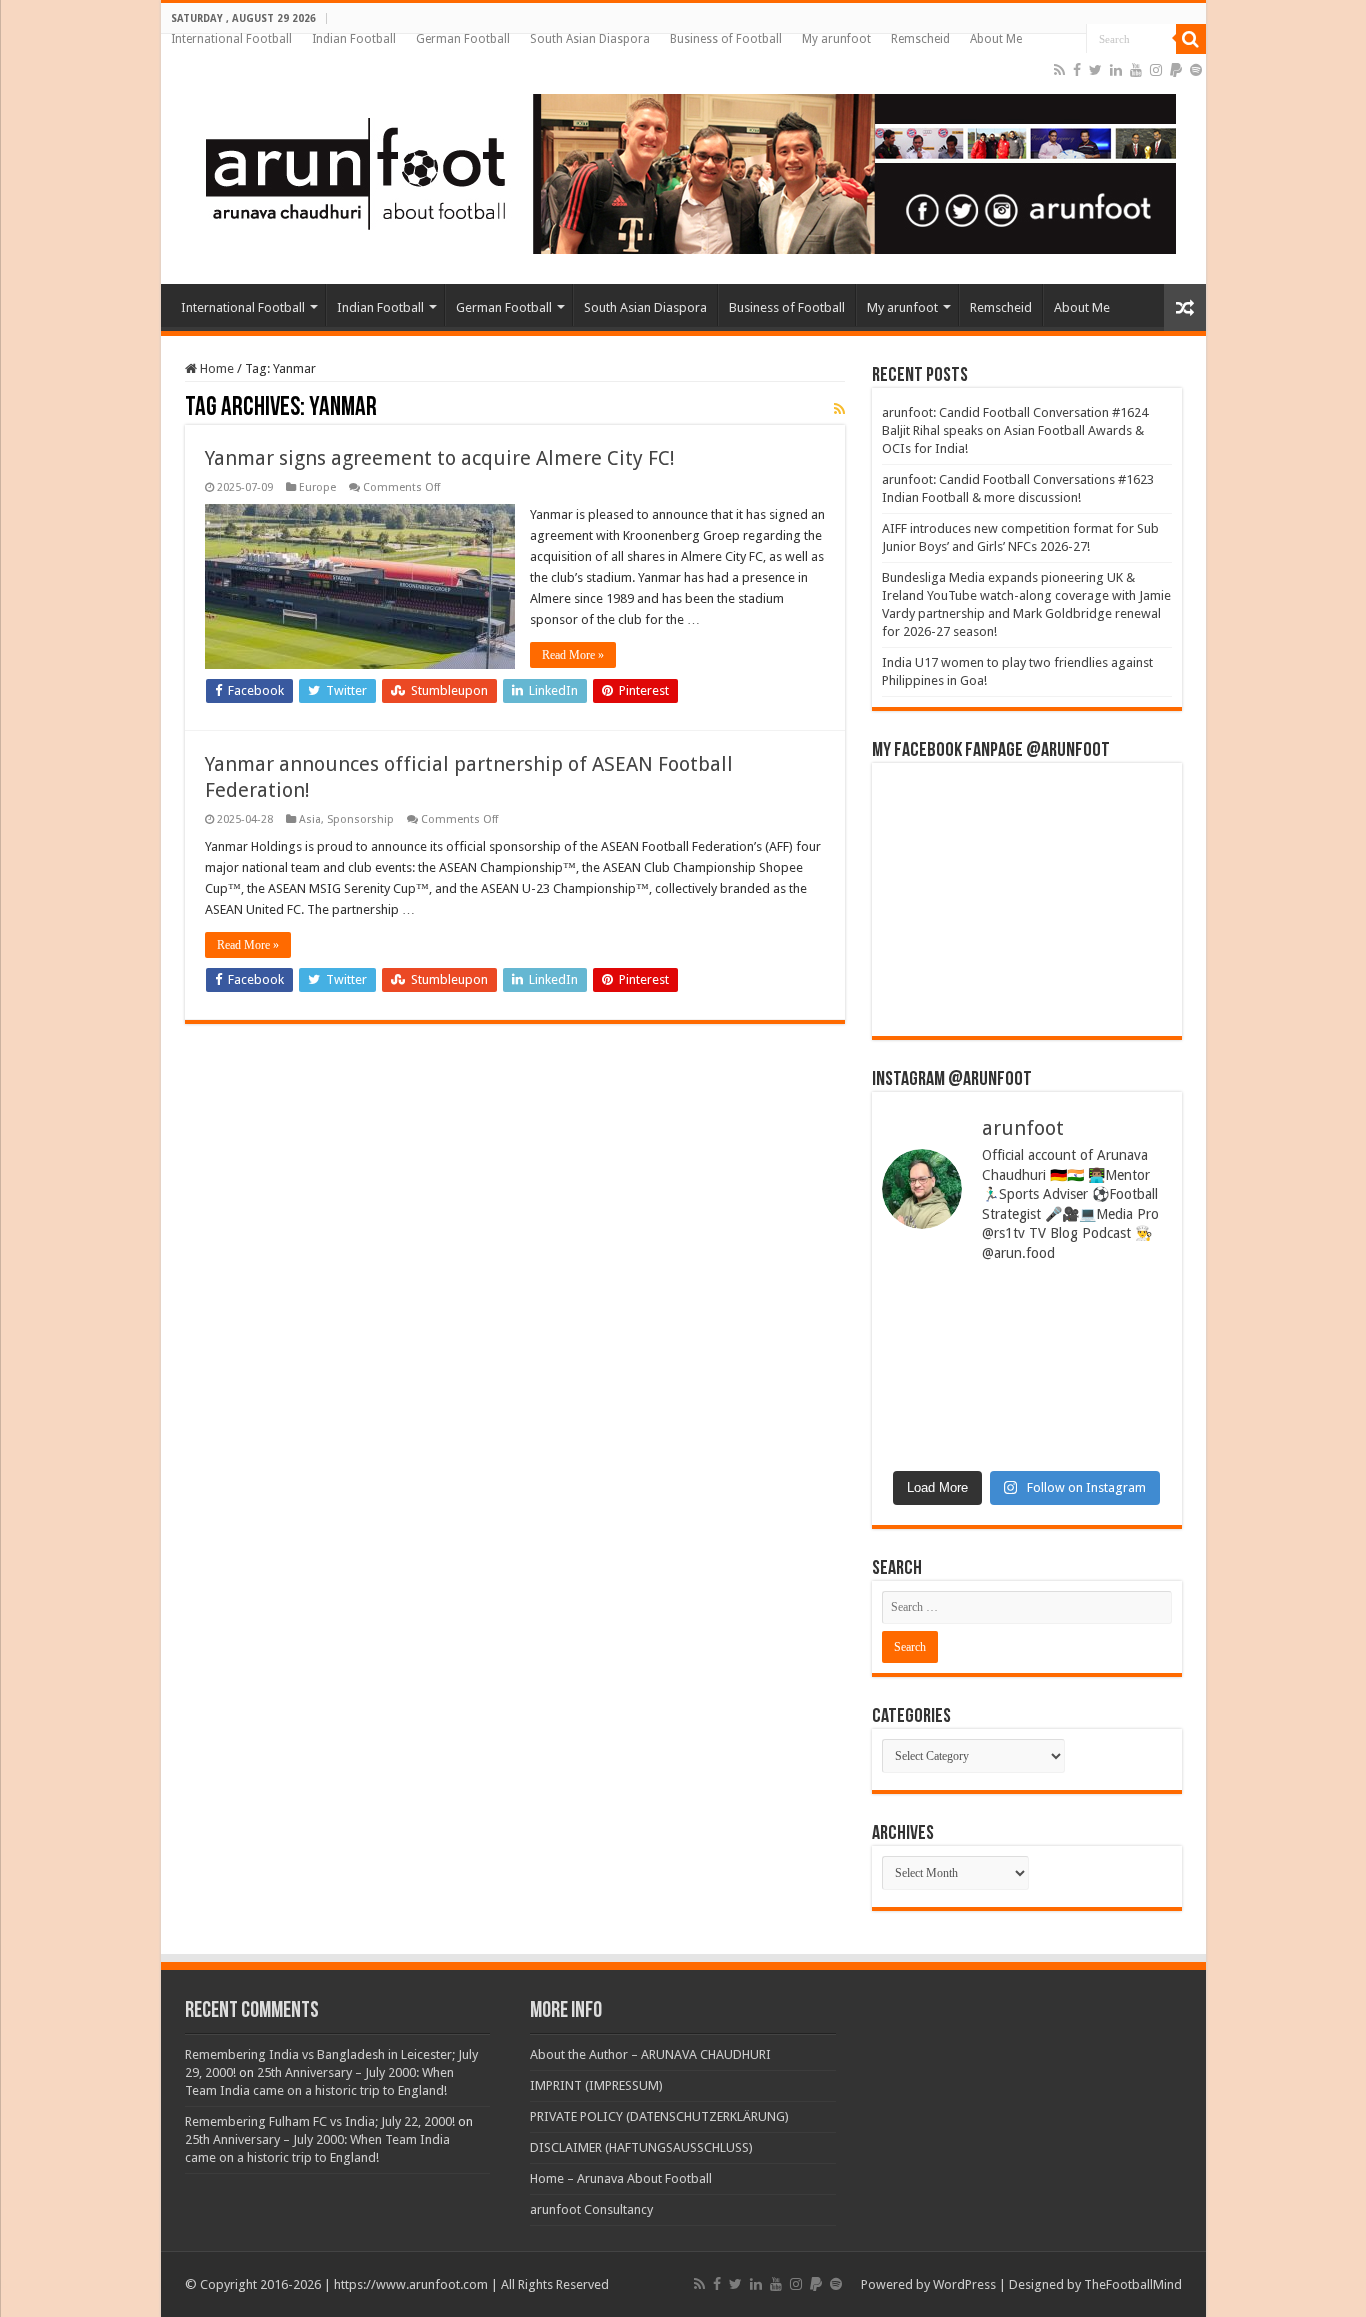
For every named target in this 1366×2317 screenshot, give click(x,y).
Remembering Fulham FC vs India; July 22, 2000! (320, 2121)
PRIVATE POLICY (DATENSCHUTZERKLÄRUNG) (659, 2116)
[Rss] (1059, 70)
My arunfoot (836, 39)
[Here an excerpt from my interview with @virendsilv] (1102, 1327)
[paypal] (1176, 70)
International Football (231, 39)
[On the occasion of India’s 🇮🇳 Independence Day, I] (1102, 1415)
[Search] (1191, 39)
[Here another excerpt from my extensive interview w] (952, 1327)
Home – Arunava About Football (621, 2178)
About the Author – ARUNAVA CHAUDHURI (650, 2054)
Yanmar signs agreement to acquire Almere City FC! (440, 458)
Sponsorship (360, 819)
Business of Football (726, 39)
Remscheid (920, 39)
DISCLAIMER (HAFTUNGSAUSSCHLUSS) (641, 2147)
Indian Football (354, 39)
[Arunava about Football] (676, 170)
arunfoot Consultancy (591, 2209)
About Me (996, 39)
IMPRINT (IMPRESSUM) (596, 2085)
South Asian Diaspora (590, 39)
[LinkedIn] (1116, 70)
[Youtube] (1136, 70)
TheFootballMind (1133, 2284)
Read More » (573, 655)
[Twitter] (1095, 70)
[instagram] (1156, 70)
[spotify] (1196, 70)
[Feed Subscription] (839, 409)
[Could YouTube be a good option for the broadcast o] (952, 1415)
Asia (310, 819)
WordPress (964, 2284)
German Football (463, 39)
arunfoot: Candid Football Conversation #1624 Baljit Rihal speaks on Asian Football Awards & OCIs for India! (1015, 430)
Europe (317, 487)
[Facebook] (1077, 70)
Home (215, 368)
